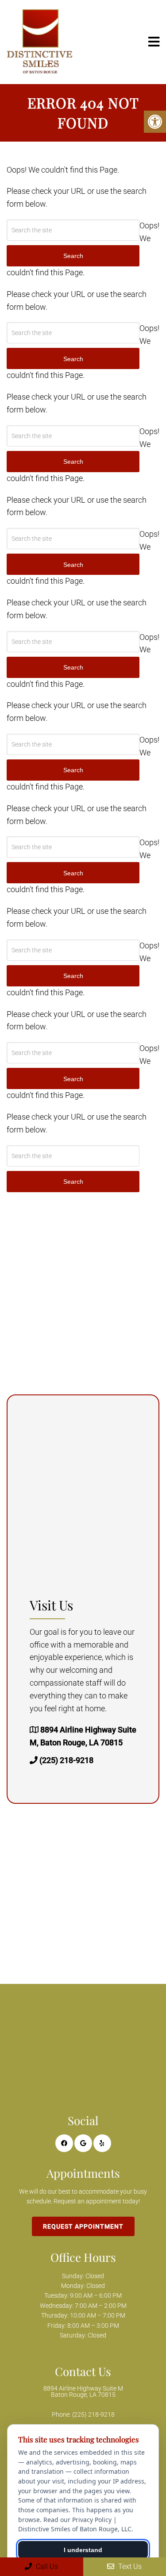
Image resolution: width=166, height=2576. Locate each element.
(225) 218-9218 (66, 1760)
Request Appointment (83, 2226)
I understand (83, 2550)
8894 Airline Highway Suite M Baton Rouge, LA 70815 (83, 2391)
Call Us (46, 2566)
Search (73, 1182)
